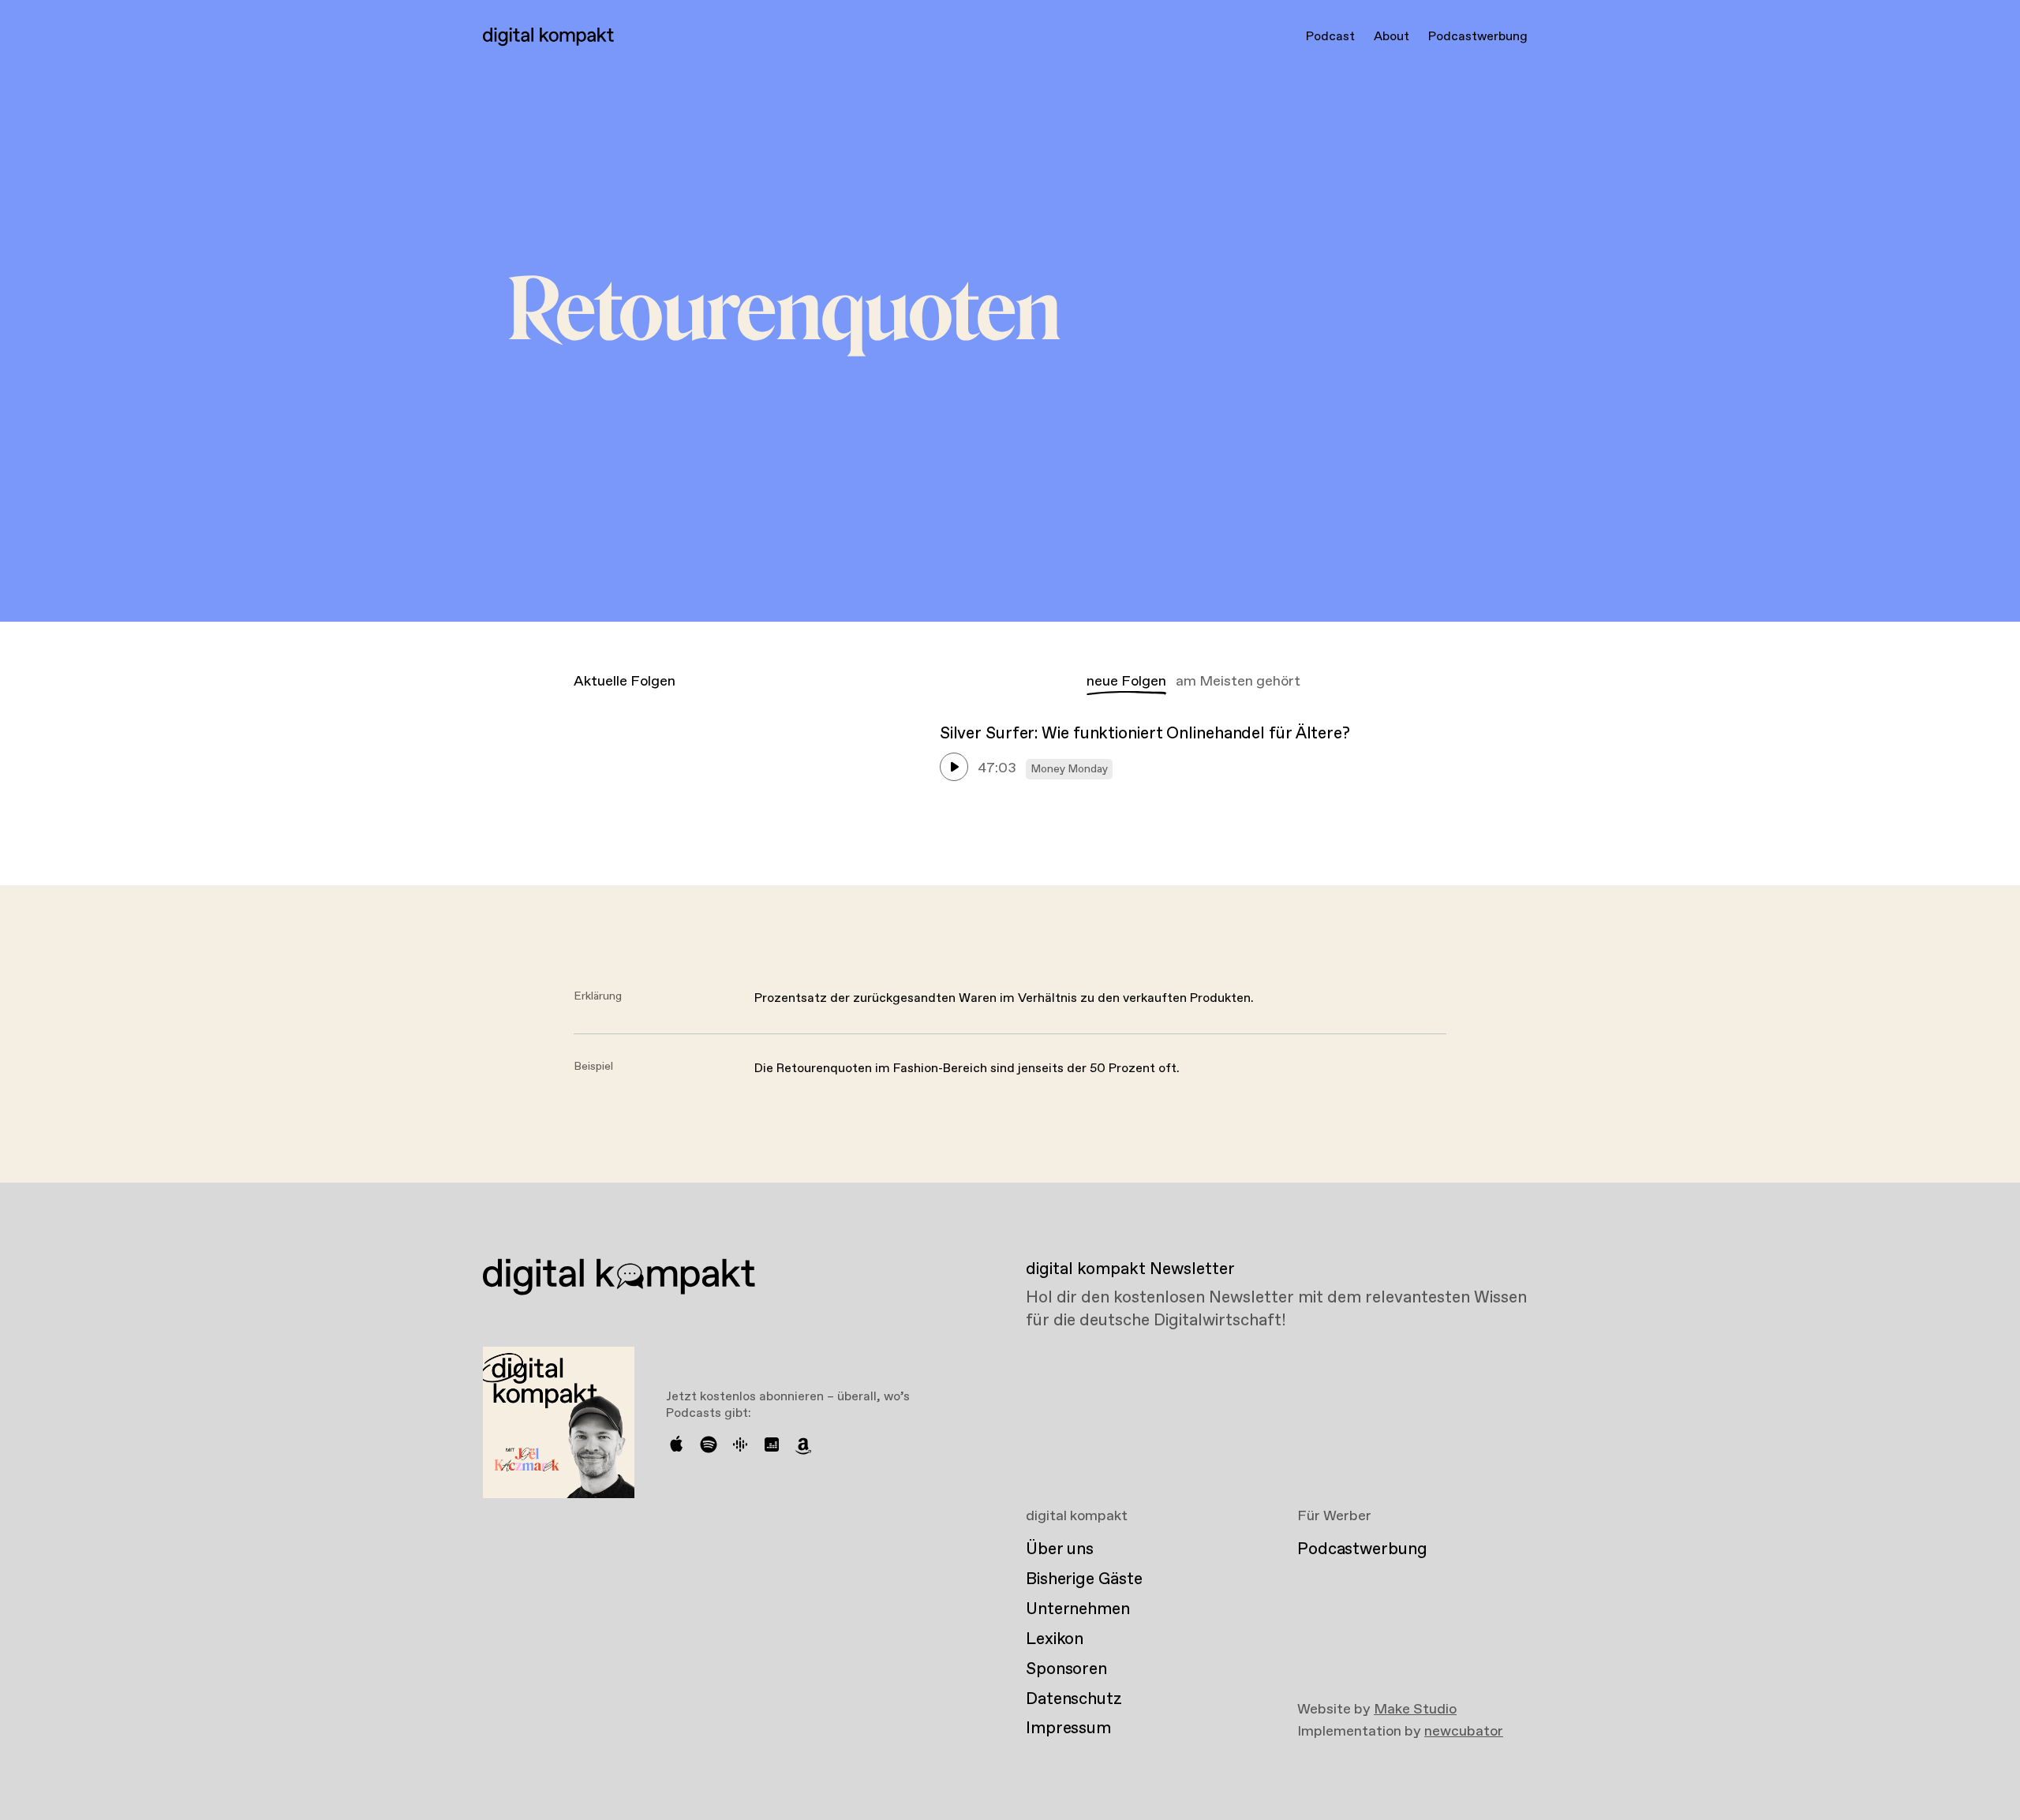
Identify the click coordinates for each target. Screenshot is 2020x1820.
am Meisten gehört (1238, 682)
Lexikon (1055, 1639)
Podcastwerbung (1478, 37)
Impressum (1068, 1728)
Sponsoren (1066, 1669)
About (1392, 37)
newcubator (1464, 1732)
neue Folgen (1126, 682)
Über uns (1060, 1549)
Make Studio (1415, 1710)
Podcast (1330, 37)
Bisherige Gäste (1084, 1579)
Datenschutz (1074, 1699)
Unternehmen (1078, 1609)
